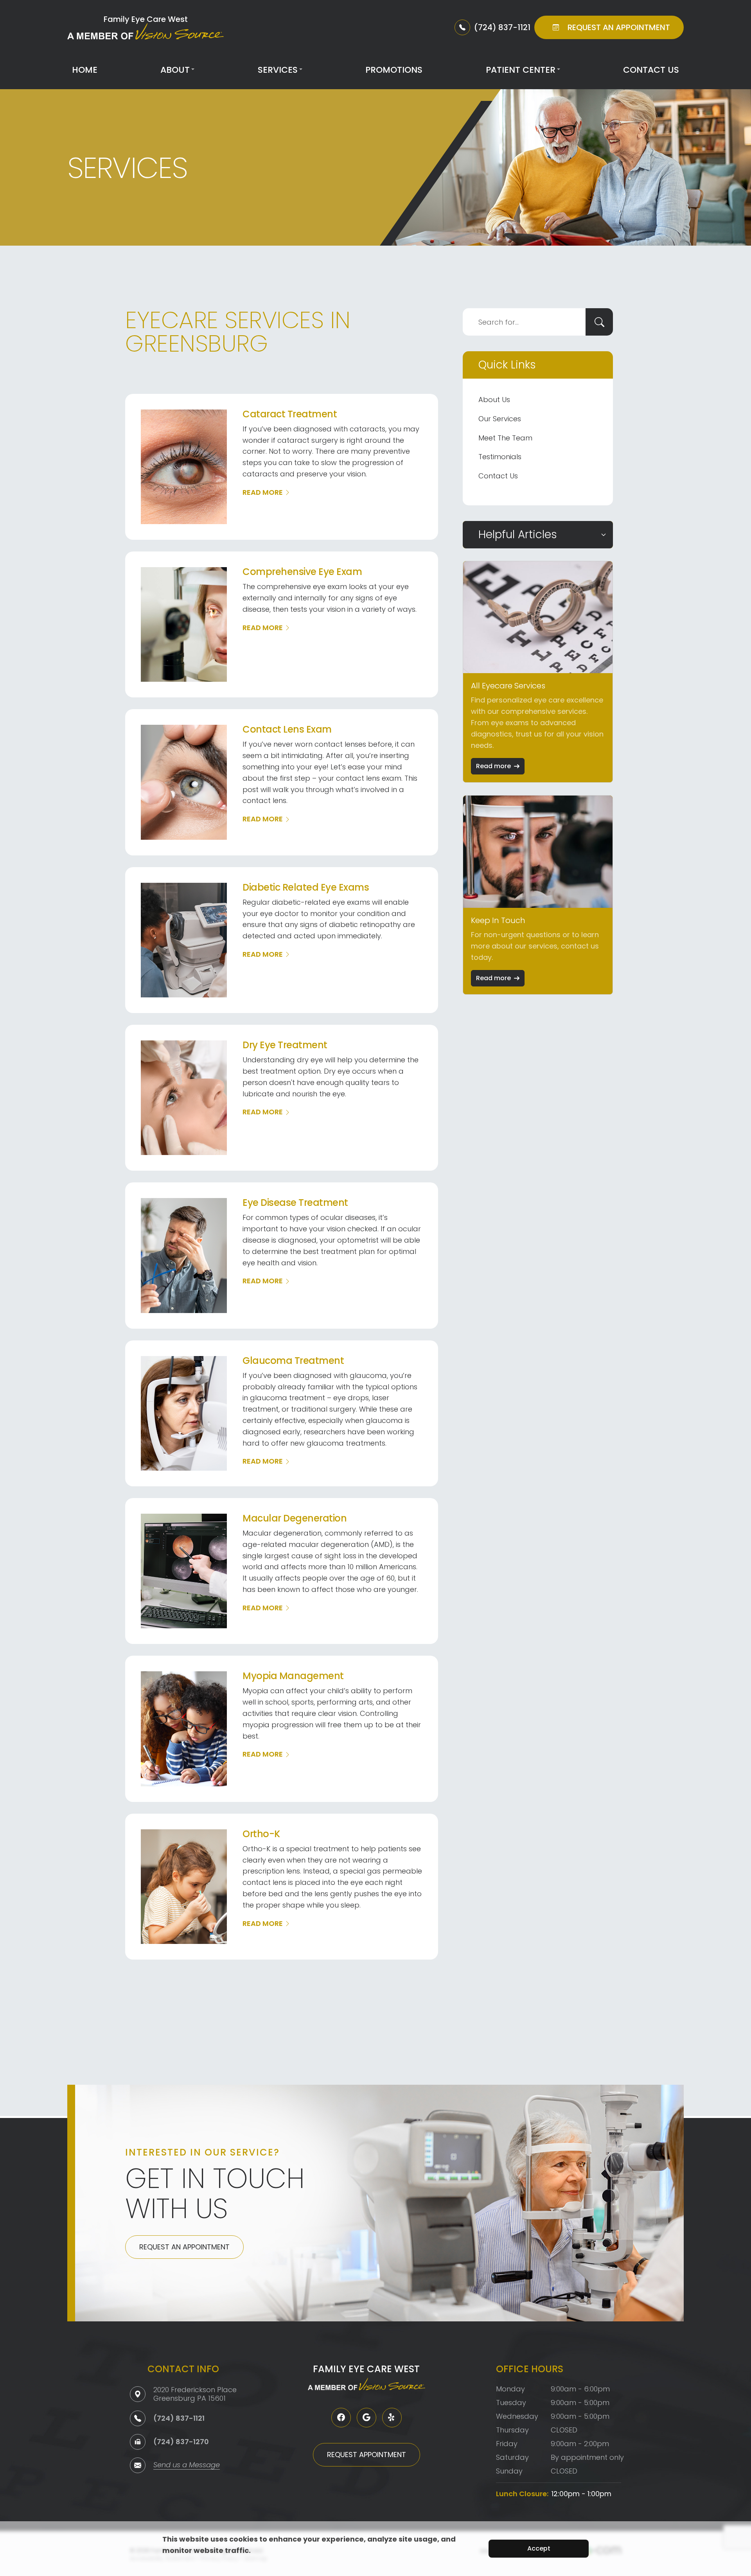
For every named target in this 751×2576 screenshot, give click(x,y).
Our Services (500, 419)
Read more (493, 766)
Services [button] (278, 70)
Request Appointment (367, 2455)
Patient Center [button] (521, 70)
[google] (367, 2418)
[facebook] (341, 2418)
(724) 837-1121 (179, 2418)
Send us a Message (187, 2466)
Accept (539, 2548)
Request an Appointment (184, 2247)
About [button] (175, 70)
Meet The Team (505, 438)
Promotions (394, 70)
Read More (263, 492)
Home (85, 70)
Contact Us (651, 70)
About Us (494, 400)
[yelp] (392, 2418)
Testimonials (500, 457)
